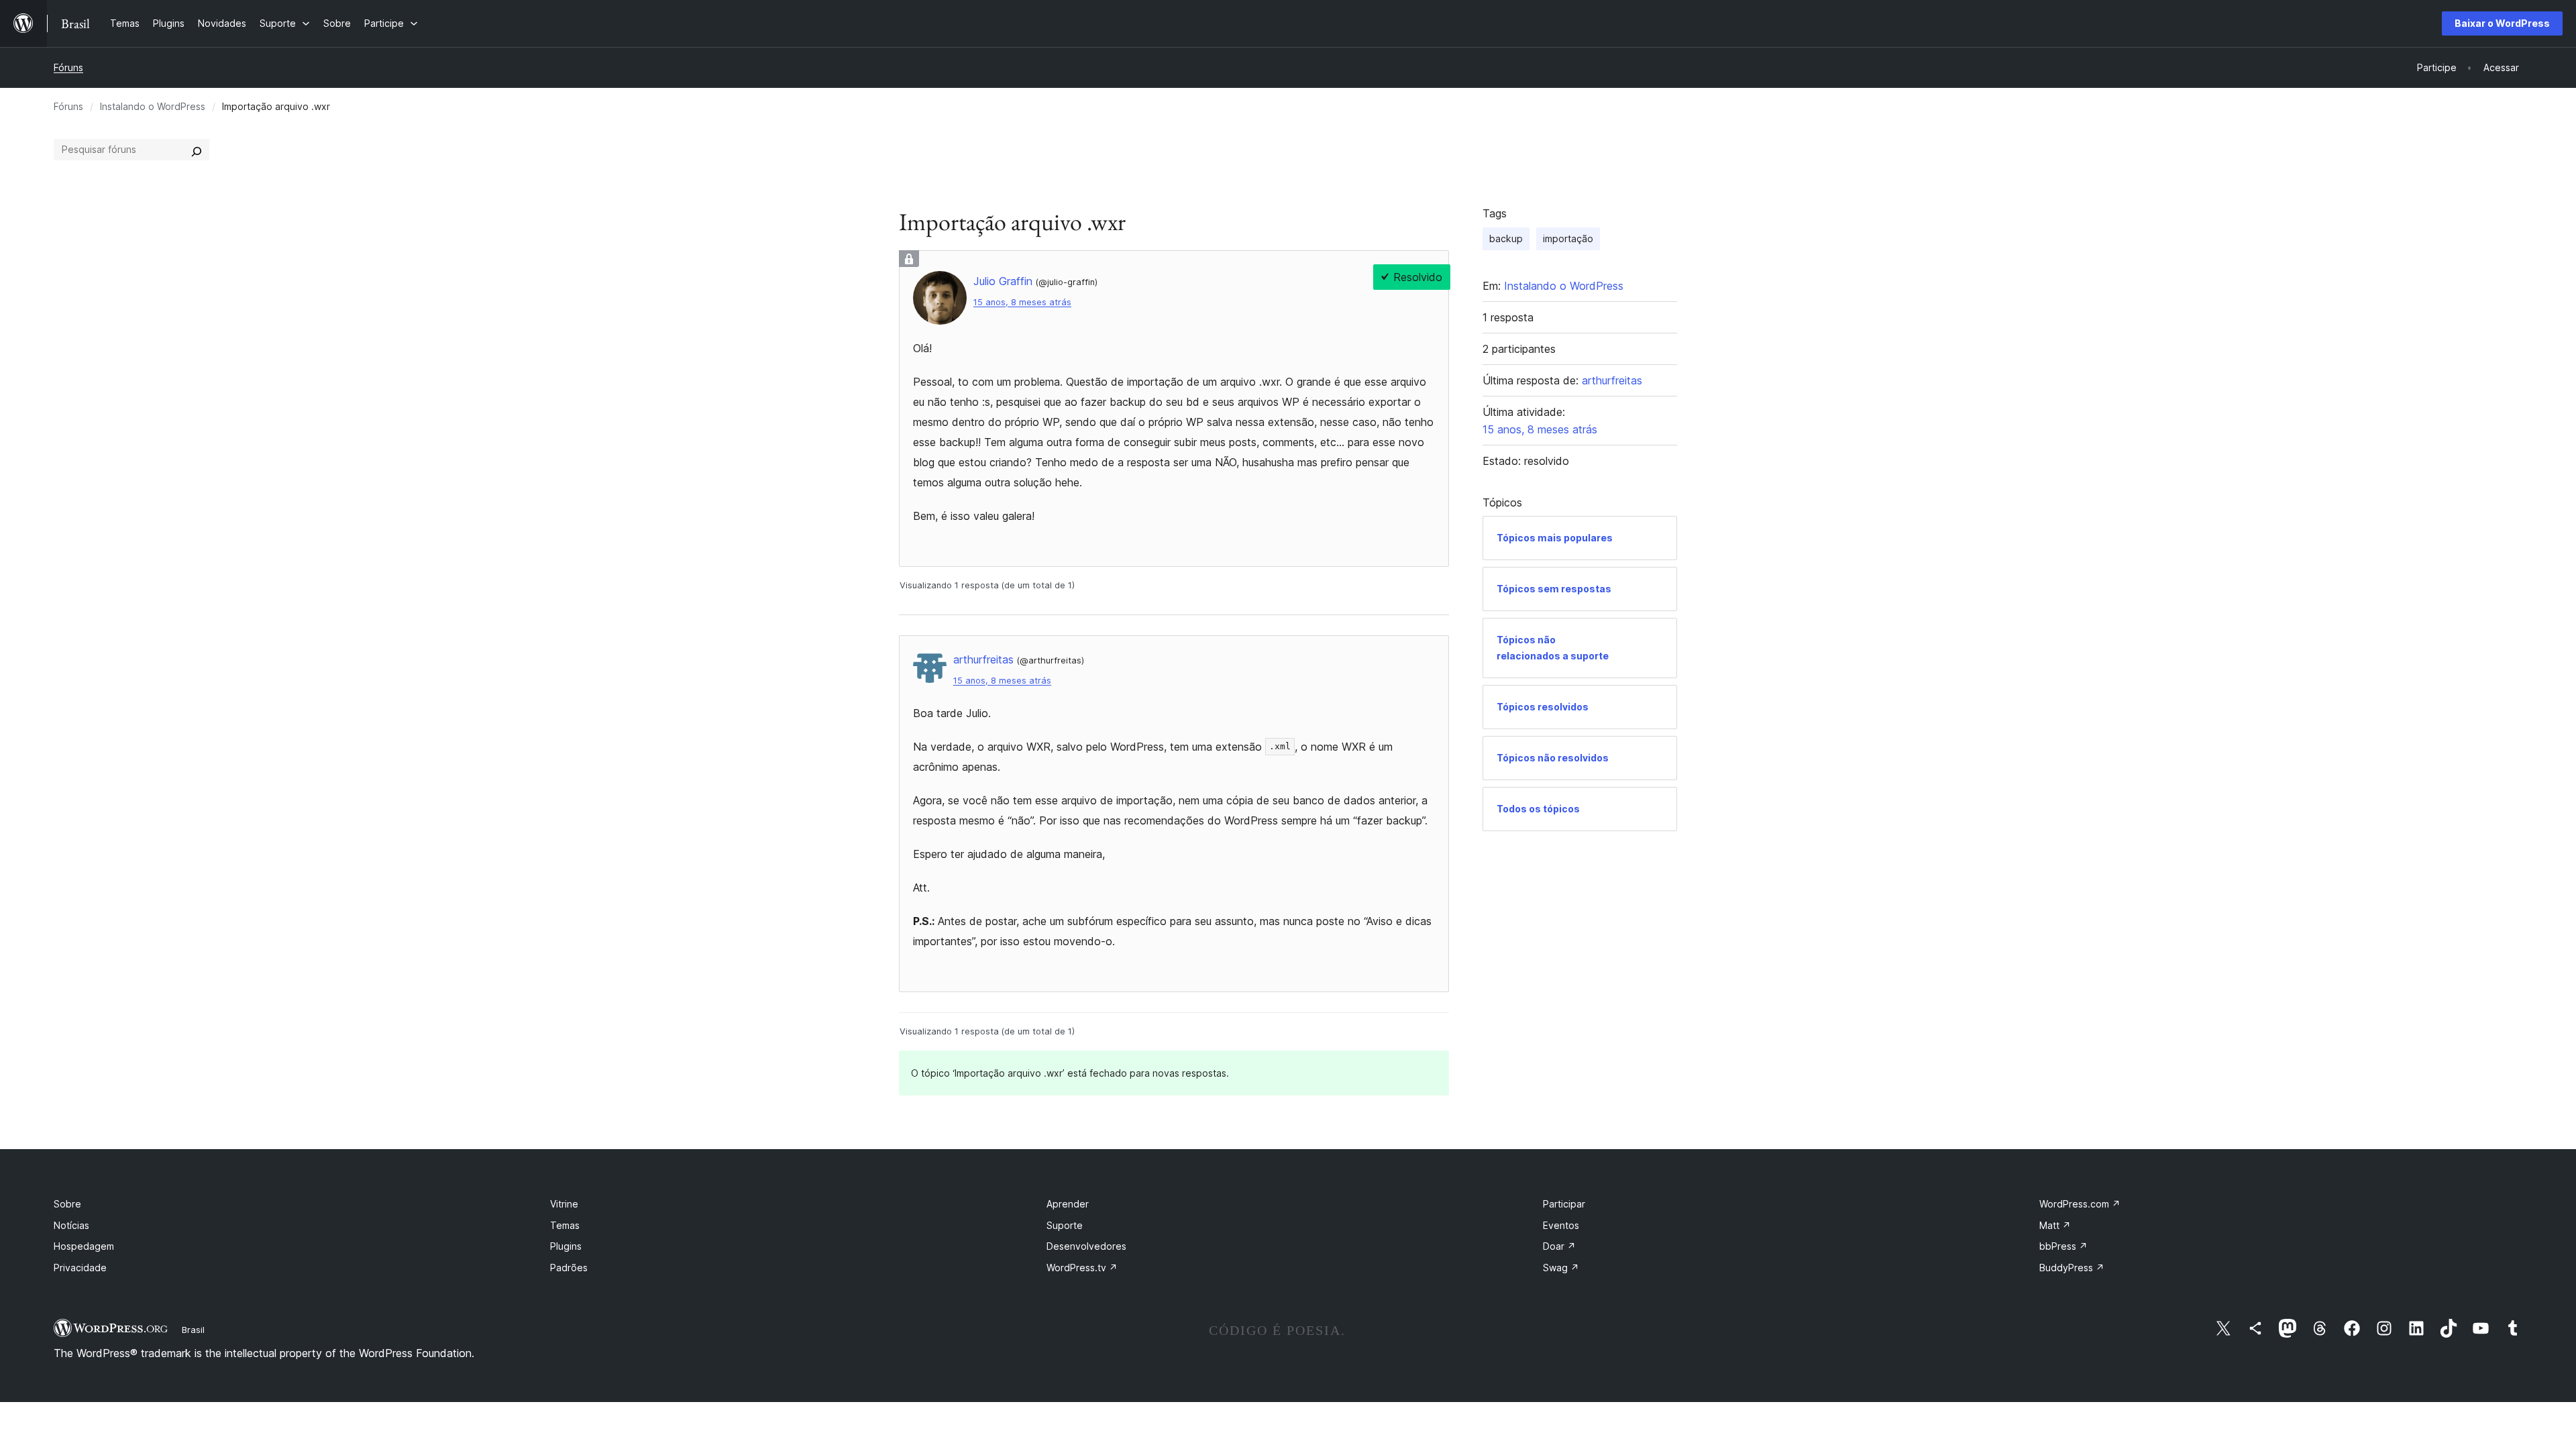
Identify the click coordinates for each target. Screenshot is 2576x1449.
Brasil (193, 1330)
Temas (565, 1225)
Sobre (67, 1204)
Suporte (1065, 1225)
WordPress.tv (1082, 1268)
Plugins (566, 1246)
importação (1568, 238)
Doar (1559, 1246)
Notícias (71, 1225)
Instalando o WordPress (153, 106)
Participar (1564, 1204)
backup (1506, 238)
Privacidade (80, 1268)
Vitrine (564, 1204)
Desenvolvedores (1086, 1246)
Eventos (1561, 1225)
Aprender (1068, 1204)
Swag (1561, 1268)
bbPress (2063, 1246)
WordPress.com (2080, 1204)
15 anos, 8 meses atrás (1022, 302)
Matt (2055, 1225)
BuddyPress (2072, 1268)
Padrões (569, 1268)
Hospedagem (84, 1246)
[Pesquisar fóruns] (197, 150)
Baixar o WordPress (2502, 23)
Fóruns (68, 67)
